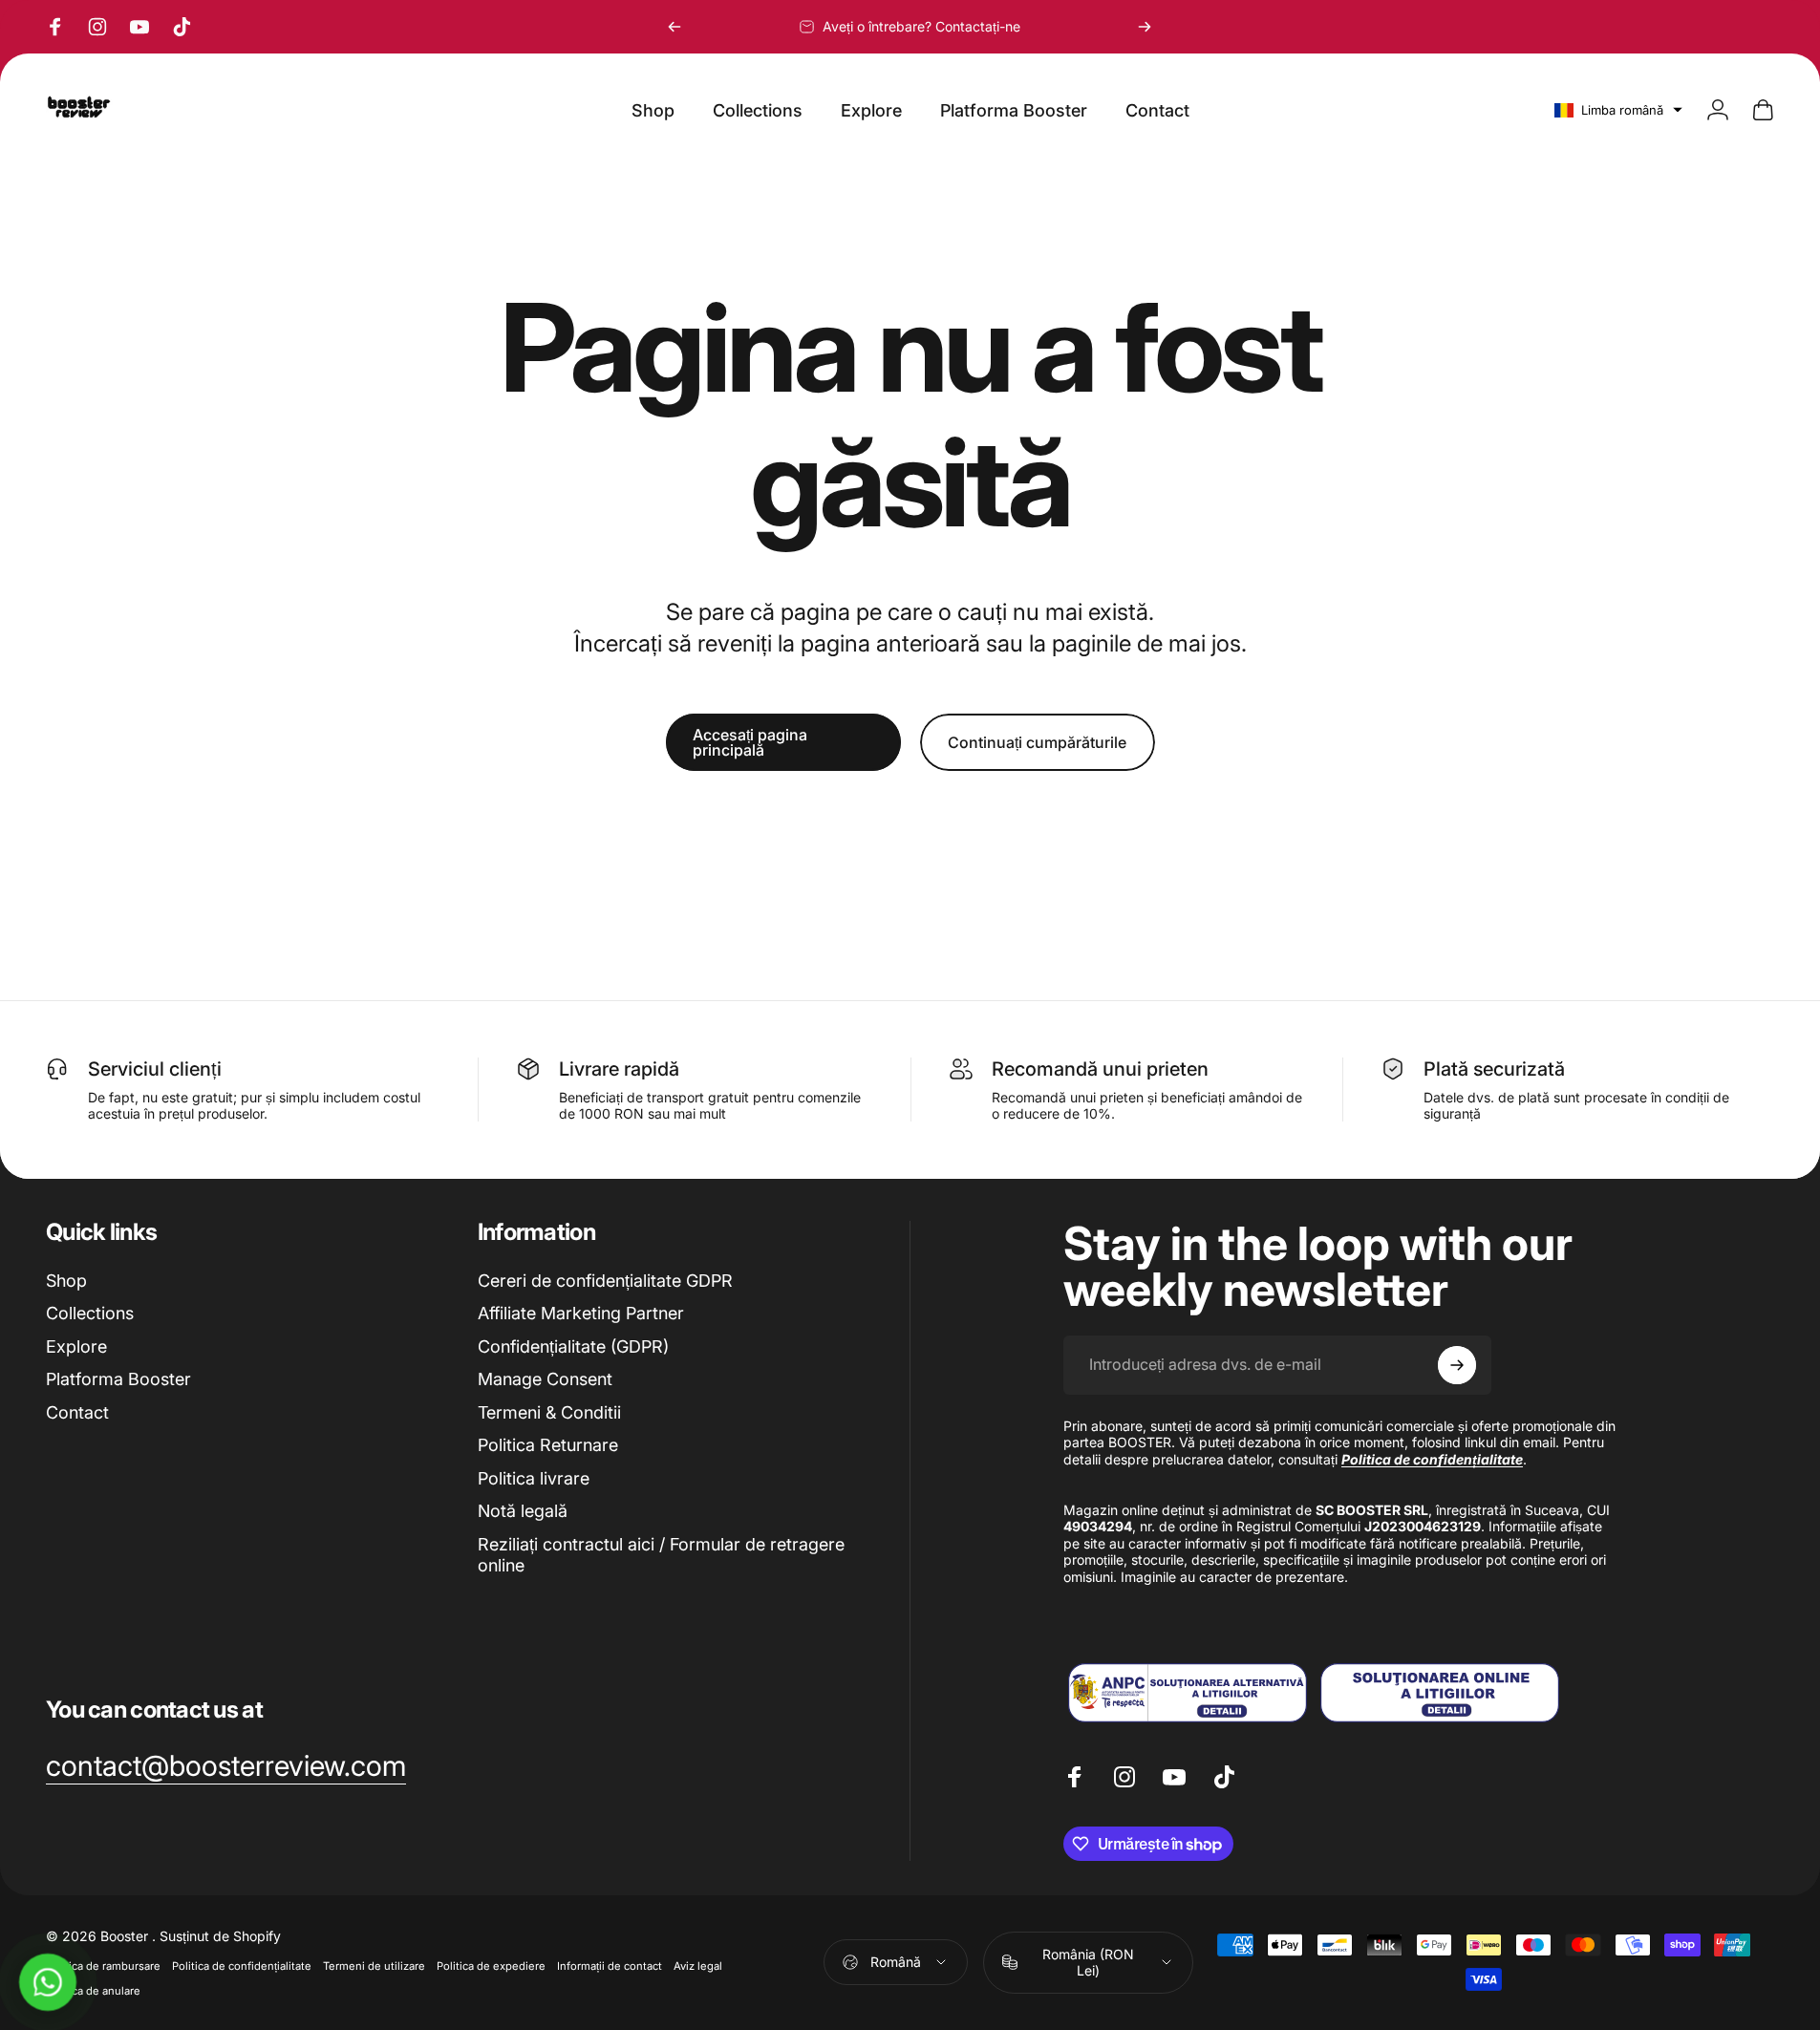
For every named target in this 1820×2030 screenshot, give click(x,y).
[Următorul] (1145, 27)
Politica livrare (534, 1478)
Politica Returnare (548, 1445)
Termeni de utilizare (374, 1966)
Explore (76, 1346)
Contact (77, 1412)
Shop (66, 1281)
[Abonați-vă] (1457, 1365)
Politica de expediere (491, 1966)
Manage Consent (545, 1379)
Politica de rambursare (103, 1966)
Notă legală (523, 1511)
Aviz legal (698, 1966)
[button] (1618, 110)
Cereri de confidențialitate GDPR (605, 1281)
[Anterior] (674, 27)
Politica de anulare (93, 1991)
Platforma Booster (118, 1379)
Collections (90, 1313)
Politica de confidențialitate (242, 1966)
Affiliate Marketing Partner (581, 1313)
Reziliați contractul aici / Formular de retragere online (661, 1555)
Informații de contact (610, 1966)
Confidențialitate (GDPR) (573, 1346)
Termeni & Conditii (549, 1412)
